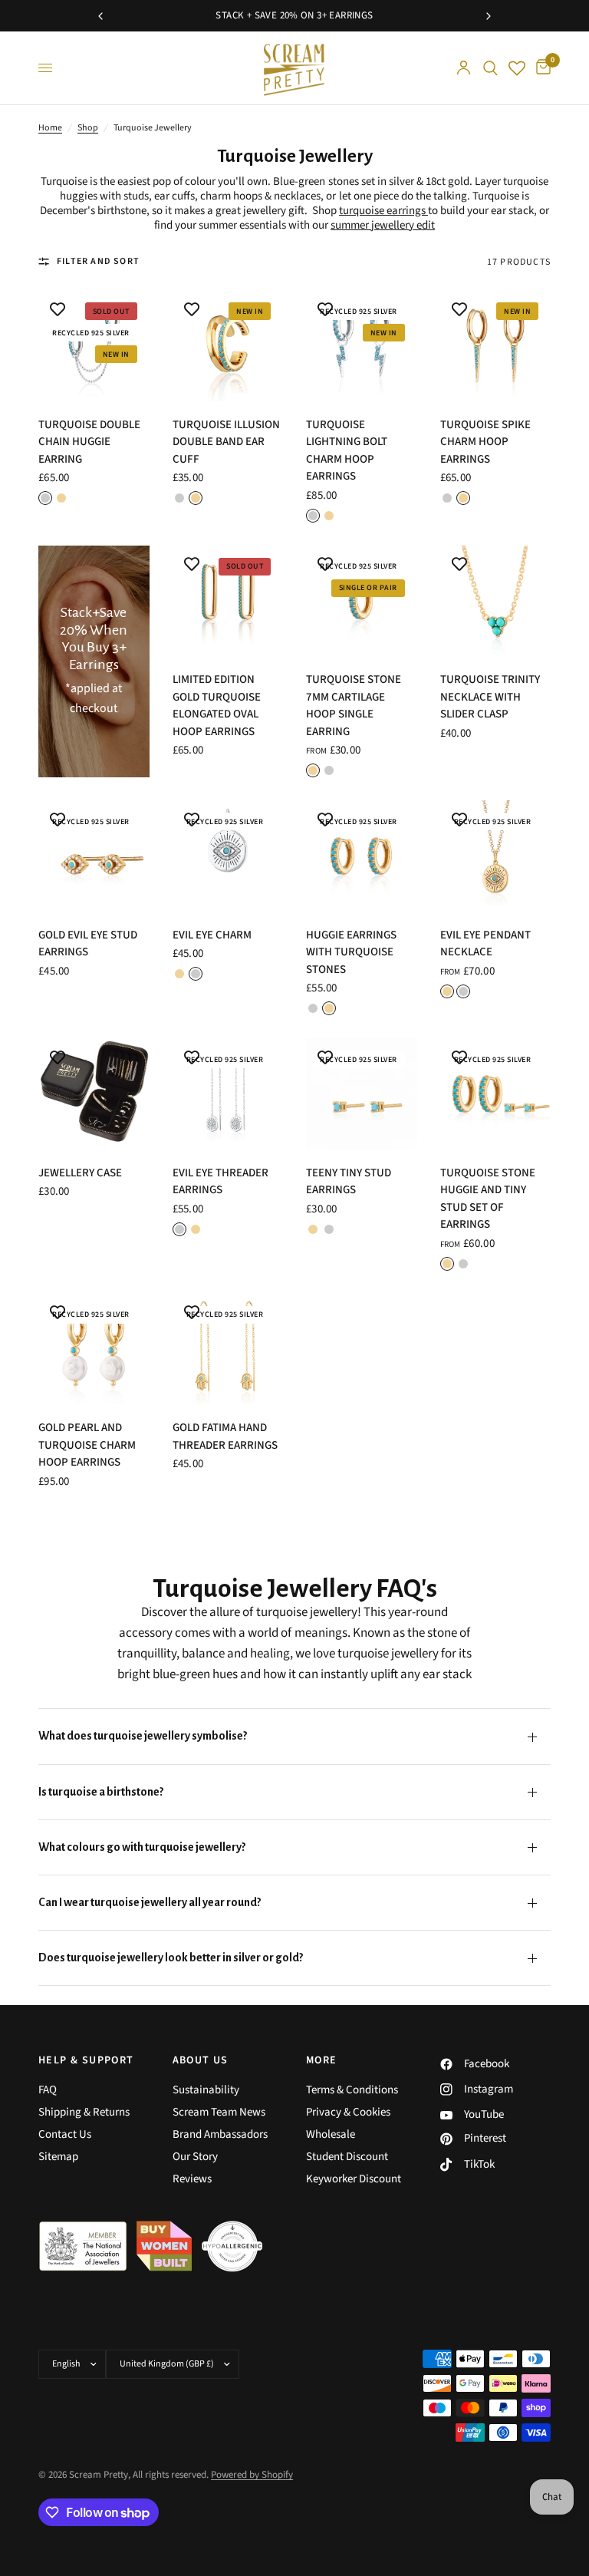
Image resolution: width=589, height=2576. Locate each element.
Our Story (195, 2157)
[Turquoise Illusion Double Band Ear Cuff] (228, 346)
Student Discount (347, 2157)
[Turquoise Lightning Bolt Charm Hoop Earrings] (362, 346)
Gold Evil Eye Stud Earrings (88, 944)
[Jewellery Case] (94, 1094)
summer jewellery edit (383, 225)
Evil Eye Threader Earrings (220, 1182)
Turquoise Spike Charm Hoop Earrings (485, 442)
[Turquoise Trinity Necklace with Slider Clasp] (496, 601)
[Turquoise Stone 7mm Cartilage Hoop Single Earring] (362, 601)
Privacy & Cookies (348, 2112)
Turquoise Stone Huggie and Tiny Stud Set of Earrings (488, 1199)
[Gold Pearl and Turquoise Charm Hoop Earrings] (94, 1349)
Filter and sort (98, 261)
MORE (322, 2060)
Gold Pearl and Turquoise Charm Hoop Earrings (87, 1445)
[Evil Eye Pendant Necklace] (496, 856)
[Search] (490, 68)
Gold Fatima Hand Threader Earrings (225, 1436)
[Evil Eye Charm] (228, 856)
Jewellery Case (80, 1173)
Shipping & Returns (84, 2112)
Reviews (192, 2179)
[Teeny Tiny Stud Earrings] (362, 1094)
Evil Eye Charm (212, 935)
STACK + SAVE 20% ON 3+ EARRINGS (294, 15)
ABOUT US (201, 2060)
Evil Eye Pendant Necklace (485, 944)
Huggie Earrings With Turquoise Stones (351, 952)
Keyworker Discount (354, 2179)
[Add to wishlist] (58, 309)
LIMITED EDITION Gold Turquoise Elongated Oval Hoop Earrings (217, 706)
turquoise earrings (382, 211)
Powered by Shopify (252, 2475)
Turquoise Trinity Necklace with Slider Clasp (490, 697)
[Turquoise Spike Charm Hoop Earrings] (496, 346)
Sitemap (58, 2157)
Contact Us (65, 2134)
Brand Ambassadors (220, 2134)
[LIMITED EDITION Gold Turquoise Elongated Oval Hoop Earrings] (228, 601)
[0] (541, 68)
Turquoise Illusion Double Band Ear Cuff (226, 442)
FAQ (48, 2090)
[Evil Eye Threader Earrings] (228, 1094)
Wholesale (331, 2134)
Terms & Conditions (352, 2090)
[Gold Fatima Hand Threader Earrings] (228, 1349)
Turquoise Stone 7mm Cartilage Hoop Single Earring (354, 706)
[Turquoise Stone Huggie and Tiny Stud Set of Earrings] (496, 1094)
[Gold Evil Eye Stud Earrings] (94, 856)
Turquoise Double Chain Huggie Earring (89, 442)
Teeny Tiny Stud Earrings (349, 1182)
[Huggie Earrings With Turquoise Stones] (362, 856)
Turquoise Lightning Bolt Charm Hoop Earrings (347, 451)
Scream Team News (219, 2112)
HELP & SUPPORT (86, 2060)
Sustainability (206, 2090)
